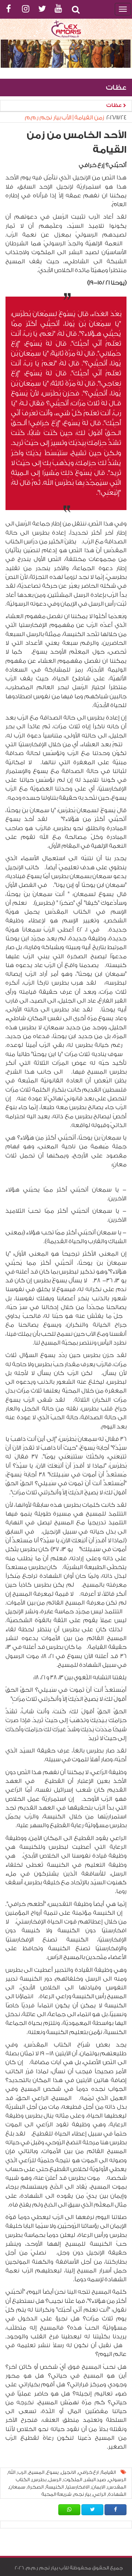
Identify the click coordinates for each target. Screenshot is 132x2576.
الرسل (55, 2480)
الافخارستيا (78, 2487)
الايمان (98, 2487)
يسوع (53, 2472)
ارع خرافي (88, 2472)
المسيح (36, 2472)
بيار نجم (82, 2494)
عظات (115, 105)
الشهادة (117, 2494)
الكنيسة (55, 2487)
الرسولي (117, 2480)
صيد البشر (95, 2480)
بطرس (39, 2480)
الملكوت (73, 2480)
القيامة (108, 2472)
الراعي (99, 2494)
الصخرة (36, 2487)
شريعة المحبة (56, 2494)
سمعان (17, 2487)
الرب (22, 2472)
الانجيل (68, 2472)
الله (12, 2472)
